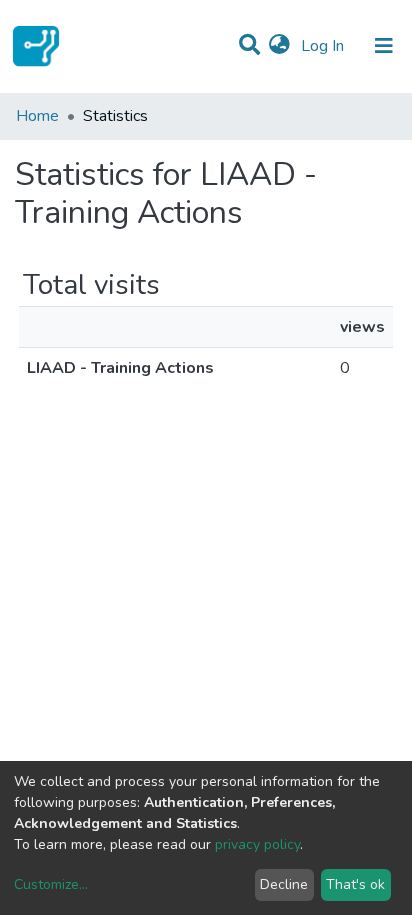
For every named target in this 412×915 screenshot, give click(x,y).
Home (37, 116)
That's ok (355, 884)
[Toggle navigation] (384, 46)
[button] (279, 46)
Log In (324, 46)
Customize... (51, 884)
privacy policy (257, 844)
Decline (284, 884)
